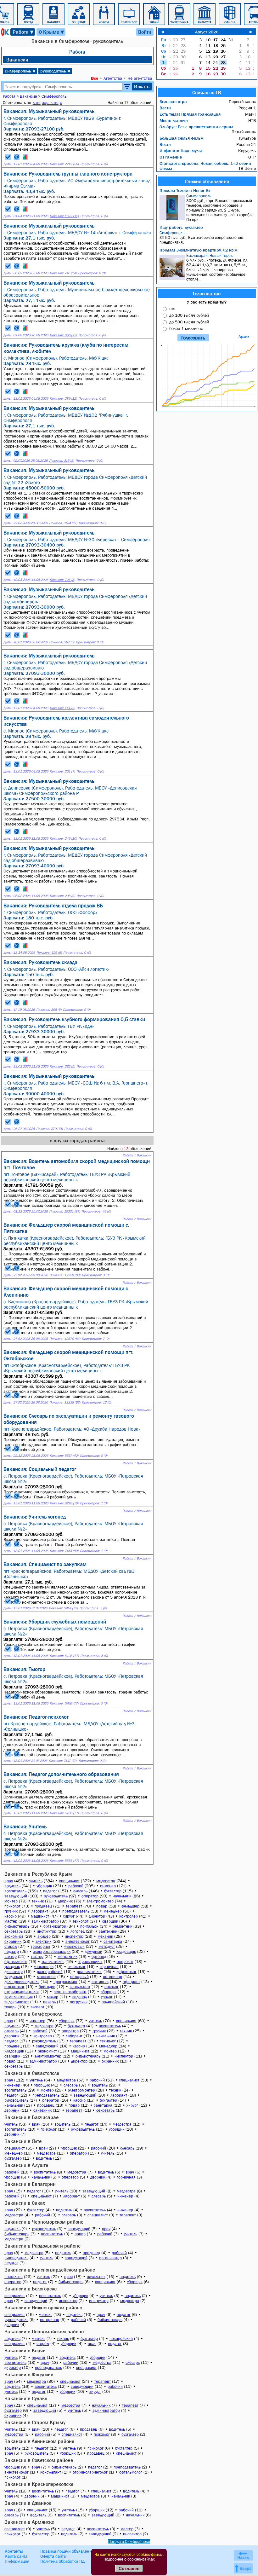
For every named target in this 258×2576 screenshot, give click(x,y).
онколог (112, 1987)
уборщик (44, 1886)
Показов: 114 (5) (62, 708)
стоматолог (14, 1987)
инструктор (47, 1931)
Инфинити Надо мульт (181, 151)
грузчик (11, 1911)
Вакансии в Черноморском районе (44, 2222)
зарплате (50, 103)
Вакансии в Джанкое (28, 2503)
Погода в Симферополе (129, 2541)
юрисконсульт (90, 1962)
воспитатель (15, 1891)
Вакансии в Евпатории (30, 2184)
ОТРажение (171, 157)
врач (9, 1881)
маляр (53, 1997)
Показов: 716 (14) (63, 273)
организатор (55, 1926)
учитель (36, 1881)
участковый (74, 1946)
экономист (14, 1936)
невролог (125, 1962)
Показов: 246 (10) (63, 839)
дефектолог (126, 1972)
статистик (100, 1982)
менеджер (113, 1911)
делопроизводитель (22, 1982)
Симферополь (20, 71)
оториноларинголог (22, 1992)
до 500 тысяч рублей (189, 322)
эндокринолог (17, 2002)
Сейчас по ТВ (207, 92)
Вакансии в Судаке (26, 2398)
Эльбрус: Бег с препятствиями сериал (196, 127)
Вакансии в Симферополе (33, 2014)
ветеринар (112, 1977)
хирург (69, 1916)
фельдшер (130, 1906)
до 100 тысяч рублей (189, 315)
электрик (43, 1941)
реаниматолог (90, 1972)
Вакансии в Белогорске (31, 2289)
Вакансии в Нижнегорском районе (43, 2307)
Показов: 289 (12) (63, 399)
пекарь (49, 2002)
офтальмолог (16, 1962)
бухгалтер (113, 1891)
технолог (81, 1921)
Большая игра (173, 101)
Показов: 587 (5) (62, 642)
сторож (11, 1946)
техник (38, 1901)
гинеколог (77, 1967)
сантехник (108, 1931)
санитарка (113, 1941)
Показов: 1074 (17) (63, 523)
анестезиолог (78, 1941)
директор (97, 1916)
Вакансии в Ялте (23, 2141)
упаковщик (44, 1967)
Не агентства (140, 78)
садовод (80, 1997)
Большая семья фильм (182, 138)
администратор (45, 1921)
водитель (12, 1886)
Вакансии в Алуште (26, 2165)
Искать (142, 86)
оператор (90, 1896)
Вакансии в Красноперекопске (39, 2484)
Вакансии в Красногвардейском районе (50, 2270)
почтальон (89, 1926)
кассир (11, 1916)
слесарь (80, 1891)
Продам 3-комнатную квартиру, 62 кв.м (199, 250)
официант (131, 1982)
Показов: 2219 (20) (64, 164)
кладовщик (126, 1951)
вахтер (11, 1957)
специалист (69, 1881)
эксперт (37, 2007)
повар (102, 1906)
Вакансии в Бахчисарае (31, 2117)
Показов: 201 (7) (62, 771)
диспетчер (14, 1972)
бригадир (47, 1987)
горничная (109, 1967)
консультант (80, 1987)
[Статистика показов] (25, 157)
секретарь (14, 1931)
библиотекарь (17, 1926)
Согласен (129, 2568)
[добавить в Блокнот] (8, 157)
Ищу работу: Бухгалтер (181, 227)
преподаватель (76, 1911)
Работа (23, 32)
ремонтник (122, 1926)
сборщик (109, 1992)
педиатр (12, 1951)
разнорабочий (50, 1972)
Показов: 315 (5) (62, 461)
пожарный (79, 1977)
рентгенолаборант (70, 1992)
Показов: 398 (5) (49, 1010)
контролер (129, 1916)
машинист (40, 1916)
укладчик (12, 1967)
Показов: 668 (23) (63, 335)
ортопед (99, 1957)
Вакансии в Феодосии (29, 2374)
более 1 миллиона (186, 328)
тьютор (37, 1957)
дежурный (93, 1951)
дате (37, 103)
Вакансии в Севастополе (32, 2073)
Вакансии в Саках (25, 2203)
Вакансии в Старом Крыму (35, 2422)
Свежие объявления (207, 181)
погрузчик (79, 2002)
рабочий (76, 1886)
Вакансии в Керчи (25, 2350)
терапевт (74, 1906)
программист (65, 1982)
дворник (65, 1901)
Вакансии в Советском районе (39, 2460)
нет (172, 309)
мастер (11, 1921)
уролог (107, 1997)
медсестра (106, 1881)
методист (107, 1946)
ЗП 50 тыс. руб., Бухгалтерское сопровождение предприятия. (201, 237)
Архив (244, 336)
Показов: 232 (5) (62, 1066)
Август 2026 (207, 32)
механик (105, 1936)
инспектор (74, 1936)
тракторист (41, 1946)
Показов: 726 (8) (62, 580)
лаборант (40, 1911)
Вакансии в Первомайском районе (44, 2331)
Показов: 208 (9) (62, 896)
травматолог (53, 1962)
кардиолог (14, 1977)
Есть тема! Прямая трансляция (190, 114)
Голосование (207, 293)
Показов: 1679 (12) (64, 216)
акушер (44, 1936)
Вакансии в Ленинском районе (39, 2441)
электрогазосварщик (52, 1951)
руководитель (55, 71)
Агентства (113, 78)
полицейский (113, 2002)
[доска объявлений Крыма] (4, 32)
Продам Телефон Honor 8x (185, 190)
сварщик (110, 1921)
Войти (145, 32)
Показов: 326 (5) (49, 953)
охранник (13, 1941)
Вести (165, 108)
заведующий (16, 1896)
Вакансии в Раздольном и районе (42, 2246)
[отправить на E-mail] (17, 157)
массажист (46, 1977)
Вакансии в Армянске (29, 2522)
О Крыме (52, 32)
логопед (78, 1931)
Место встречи (174, 120)
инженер (108, 1886)
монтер (11, 1901)
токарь (10, 2007)
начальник (122, 1896)
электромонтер (100, 1901)
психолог (12, 1906)
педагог (50, 1891)
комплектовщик (19, 1997)
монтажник (67, 1957)
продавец (43, 1906)
